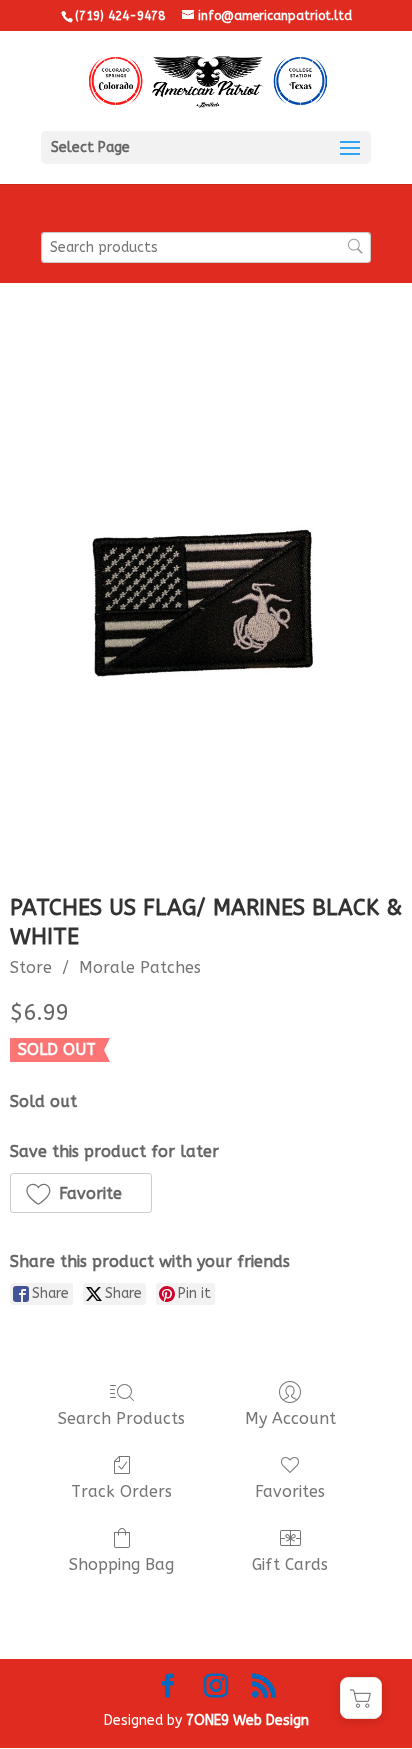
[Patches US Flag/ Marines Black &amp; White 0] (206, 603)
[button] (81, 1193)
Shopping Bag (121, 1564)
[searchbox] (206, 247)
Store (31, 967)
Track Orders (121, 1491)
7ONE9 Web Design (247, 1720)
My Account (290, 1418)
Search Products (121, 1418)
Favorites (290, 1491)
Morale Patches (140, 967)
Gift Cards (290, 1564)
